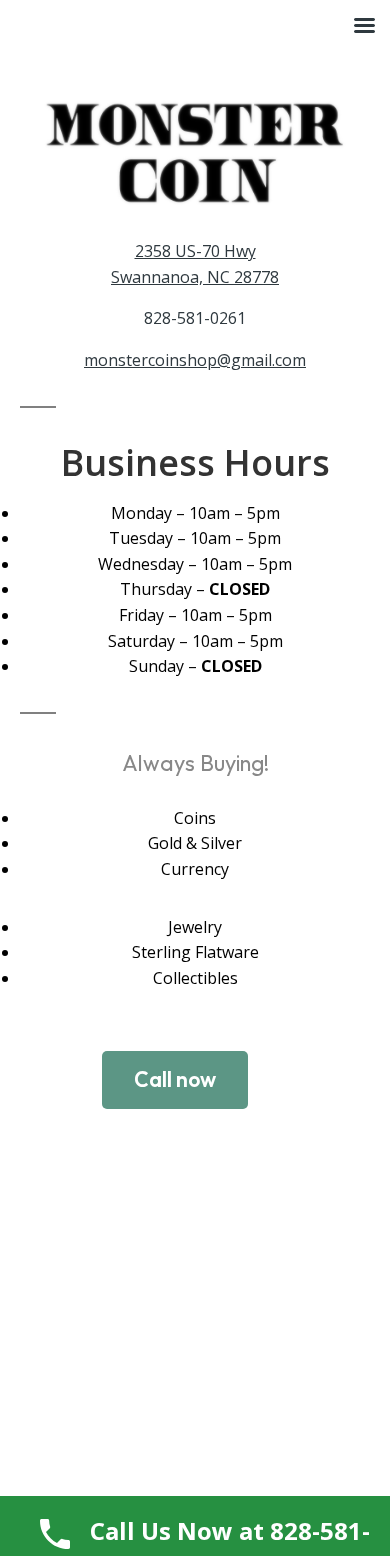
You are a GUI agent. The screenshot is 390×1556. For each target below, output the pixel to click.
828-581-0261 (195, 318)
